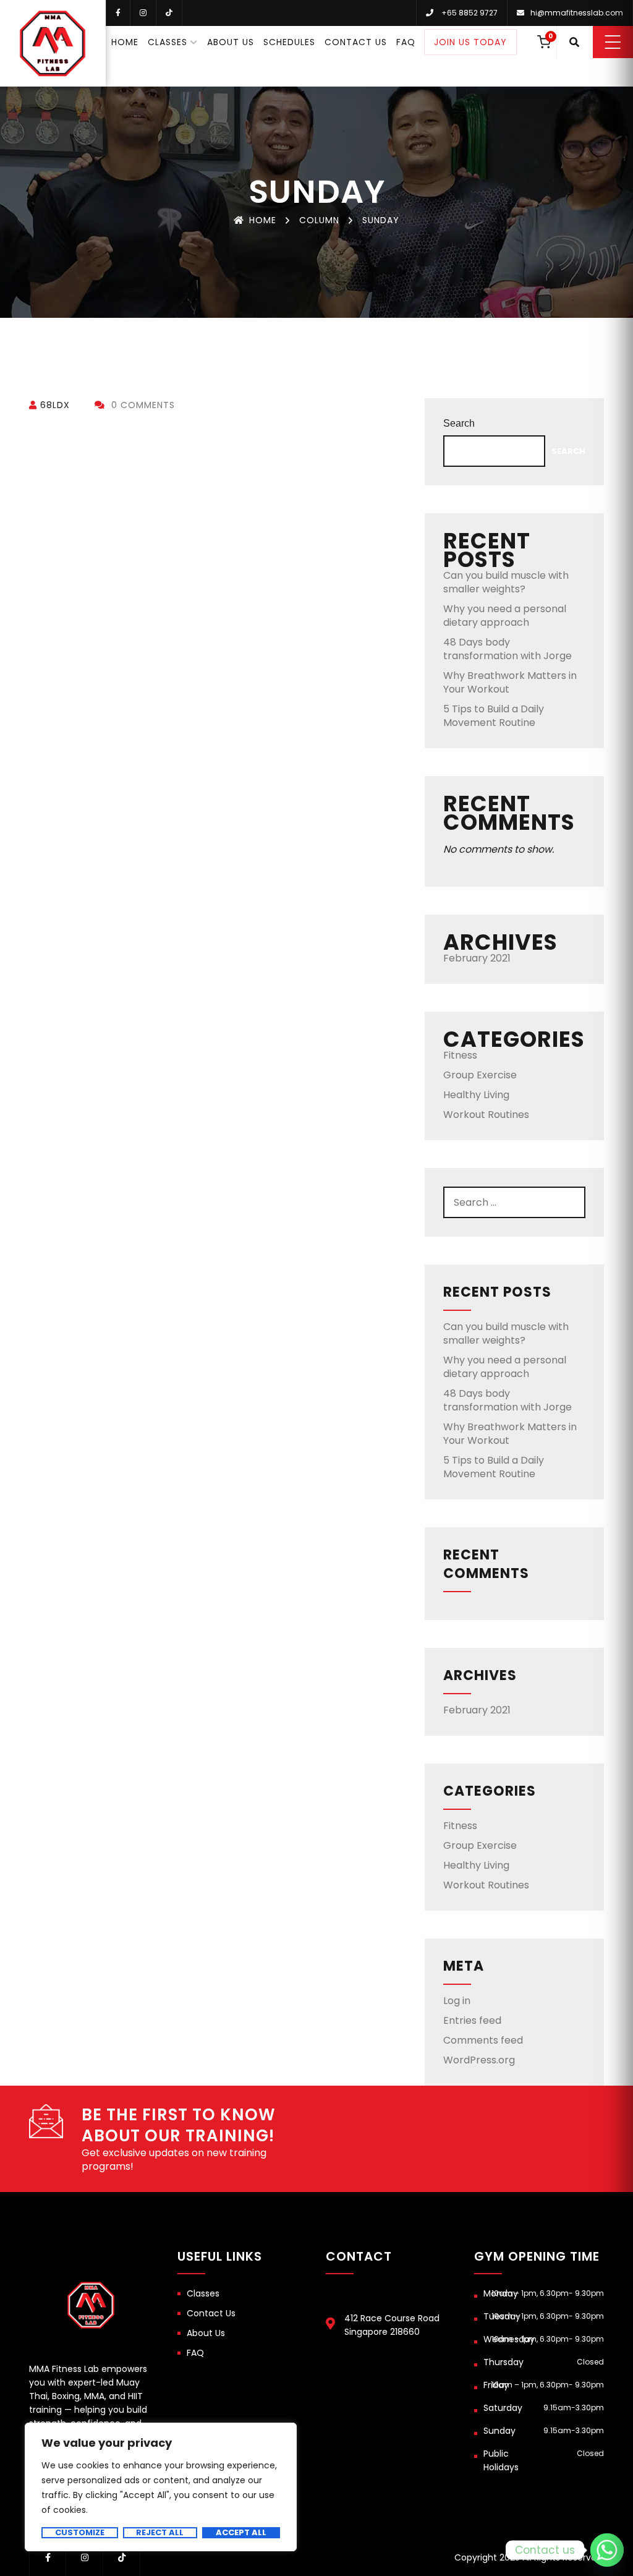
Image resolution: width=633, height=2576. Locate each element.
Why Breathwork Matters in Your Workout (510, 682)
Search (459, 423)
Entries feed (472, 2020)
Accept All (241, 2533)
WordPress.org (479, 2060)
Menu (613, 42)
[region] (161, 2487)
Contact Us (356, 42)
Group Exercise (480, 1075)
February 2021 (477, 958)
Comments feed (483, 2040)
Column (319, 220)
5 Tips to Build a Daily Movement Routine (494, 716)
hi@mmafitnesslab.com (577, 13)
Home (125, 42)
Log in (457, 2001)
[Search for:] (514, 1202)
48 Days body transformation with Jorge (508, 649)
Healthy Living (476, 1095)
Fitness (460, 1055)
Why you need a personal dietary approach (505, 616)
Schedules (289, 42)
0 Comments (142, 405)
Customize (80, 2533)
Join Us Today (470, 42)
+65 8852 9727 (469, 13)
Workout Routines (486, 1115)
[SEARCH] (570, 1202)
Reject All (160, 2533)
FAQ (406, 42)
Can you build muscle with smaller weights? (506, 582)
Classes (168, 42)
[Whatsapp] (607, 2550)
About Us (231, 42)
